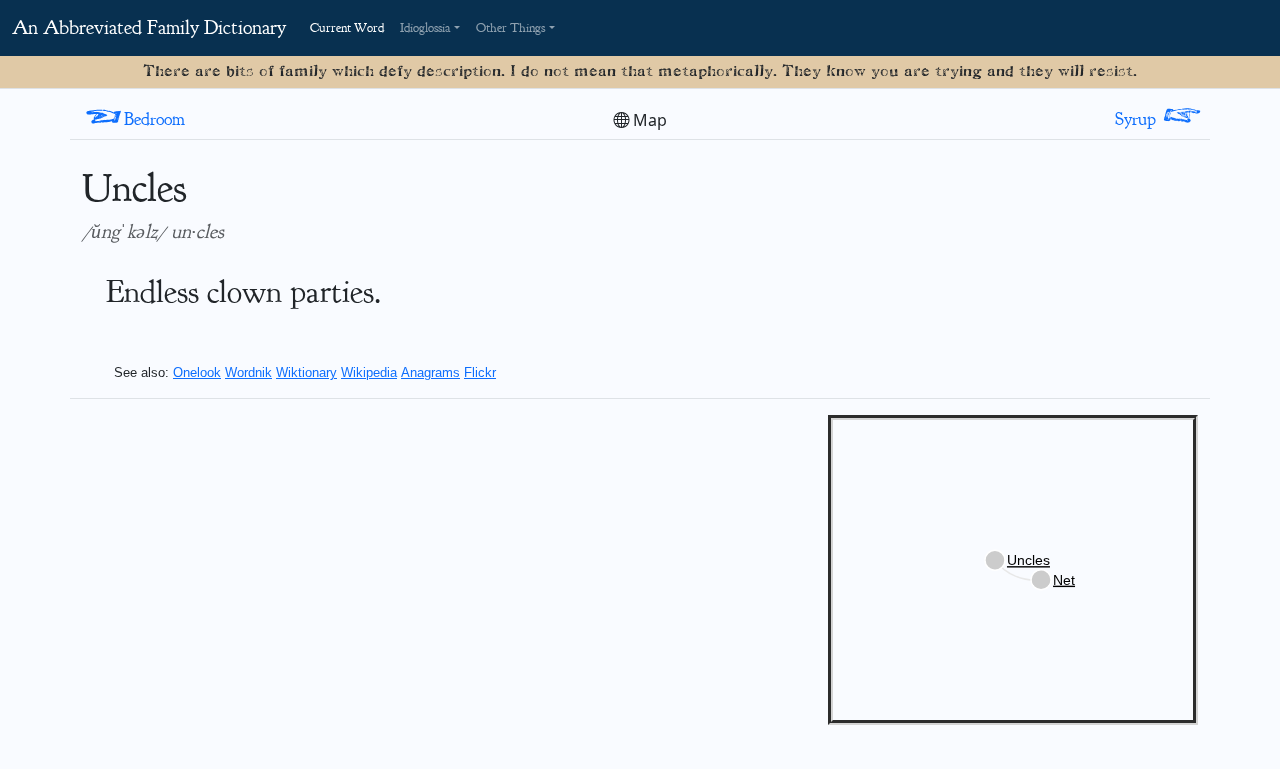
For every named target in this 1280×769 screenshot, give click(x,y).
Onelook (197, 372)
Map (648, 120)
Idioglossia (425, 28)
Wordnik (248, 372)
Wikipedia (369, 372)
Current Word (347, 28)
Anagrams (430, 372)
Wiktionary (306, 372)
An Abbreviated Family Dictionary (149, 27)
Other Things (510, 28)
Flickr (480, 372)
